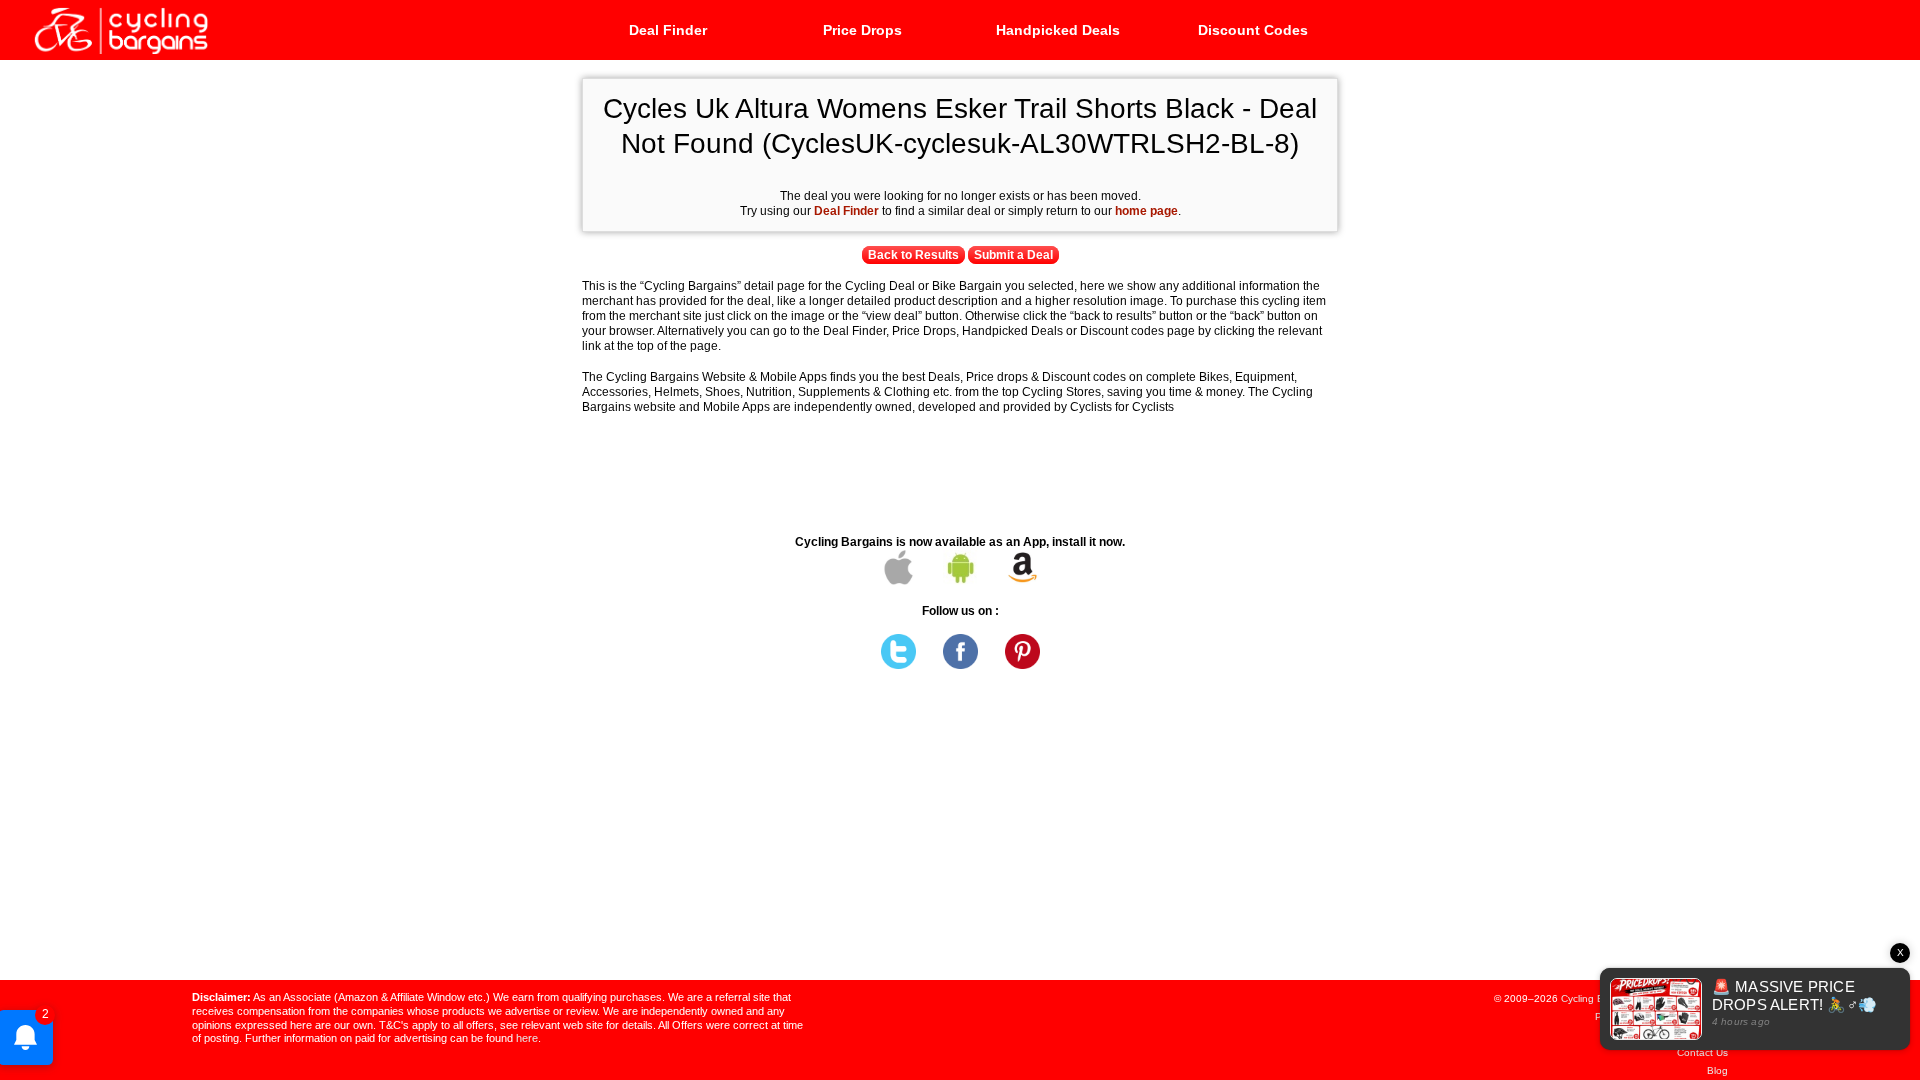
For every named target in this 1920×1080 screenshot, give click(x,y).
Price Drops (862, 30)
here (527, 1038)
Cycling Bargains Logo (120, 29)
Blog (1717, 1070)
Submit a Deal (1013, 255)
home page (1146, 211)
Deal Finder (668, 30)
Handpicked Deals (1058, 30)
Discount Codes (1253, 30)
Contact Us (1702, 1052)
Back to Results (913, 255)
